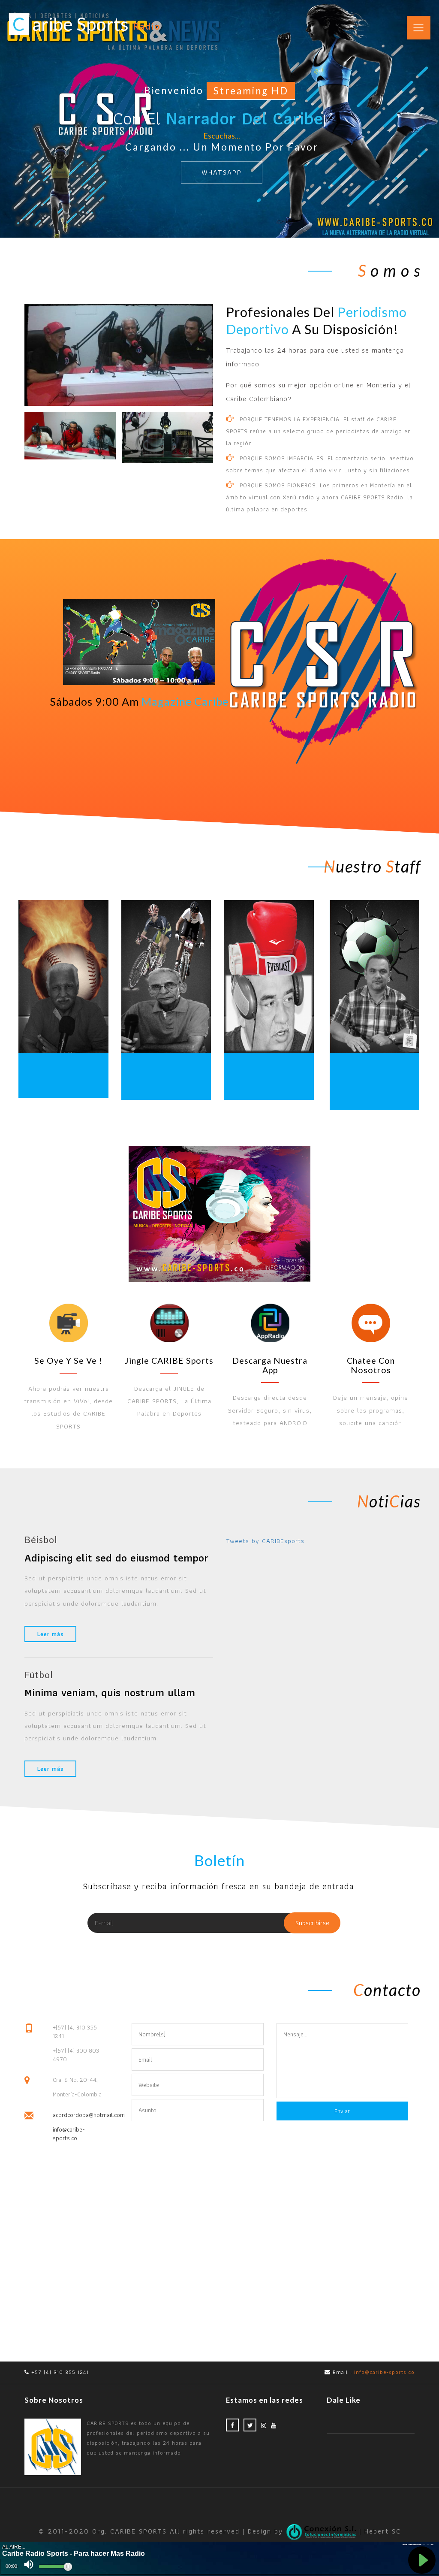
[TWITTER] (250, 2425)
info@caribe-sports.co (69, 2134)
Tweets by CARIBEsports (265, 1541)
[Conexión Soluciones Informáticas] (323, 2531)
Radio (147, 26)
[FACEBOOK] (232, 2425)
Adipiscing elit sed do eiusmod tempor (116, 1558)
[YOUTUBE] (274, 2425)
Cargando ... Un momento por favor (222, 147)
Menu (413, 20)
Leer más (50, 1634)
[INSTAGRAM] (264, 2425)
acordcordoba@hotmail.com (79, 2115)
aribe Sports (86, 24)
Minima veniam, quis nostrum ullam (110, 1692)
